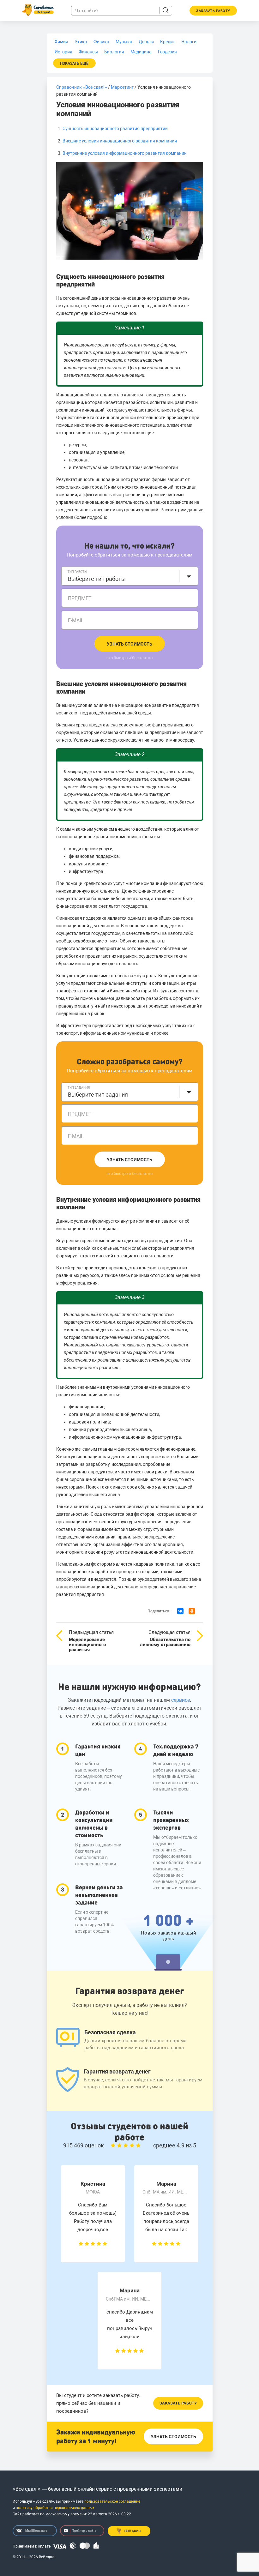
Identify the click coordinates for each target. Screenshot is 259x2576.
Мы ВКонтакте (36, 2531)
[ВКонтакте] (180, 1611)
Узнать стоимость (129, 644)
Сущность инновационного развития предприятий (115, 129)
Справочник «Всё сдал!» (82, 87)
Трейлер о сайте (84, 2531)
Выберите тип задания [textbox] (98, 1095)
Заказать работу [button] (213, 11)
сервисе (181, 1700)
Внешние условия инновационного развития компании (120, 141)
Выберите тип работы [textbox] (97, 579)
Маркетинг (122, 87)
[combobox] (130, 576)
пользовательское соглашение (112, 2501)
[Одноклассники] (192, 1611)
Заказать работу (178, 2403)
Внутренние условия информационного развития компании (125, 153)
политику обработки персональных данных (55, 2508)
